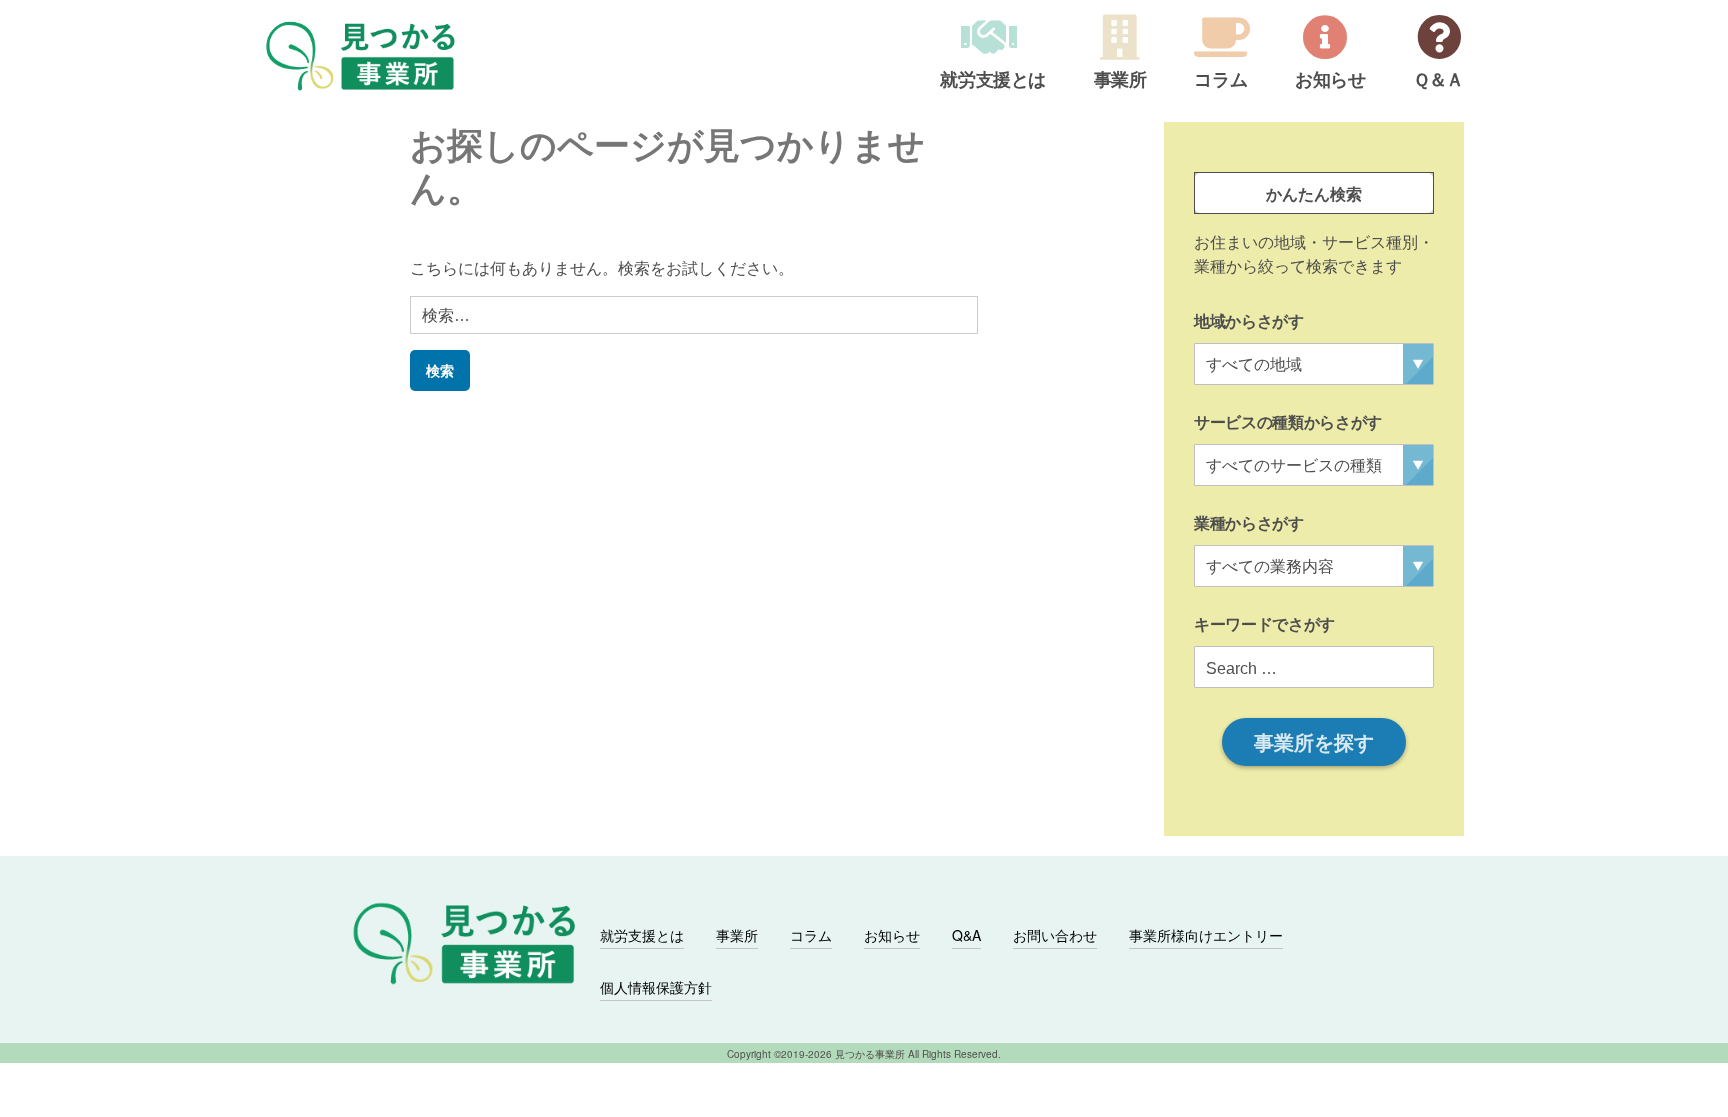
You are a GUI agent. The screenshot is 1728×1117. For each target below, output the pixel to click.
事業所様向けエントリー (1206, 935)
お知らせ (1330, 81)
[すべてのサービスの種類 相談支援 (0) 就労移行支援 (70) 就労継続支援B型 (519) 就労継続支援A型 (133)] (1314, 465)
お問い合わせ (1055, 935)
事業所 (1120, 81)
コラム (1220, 81)
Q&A (966, 935)
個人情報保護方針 (656, 987)
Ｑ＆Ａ (1438, 81)
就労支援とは (993, 81)
